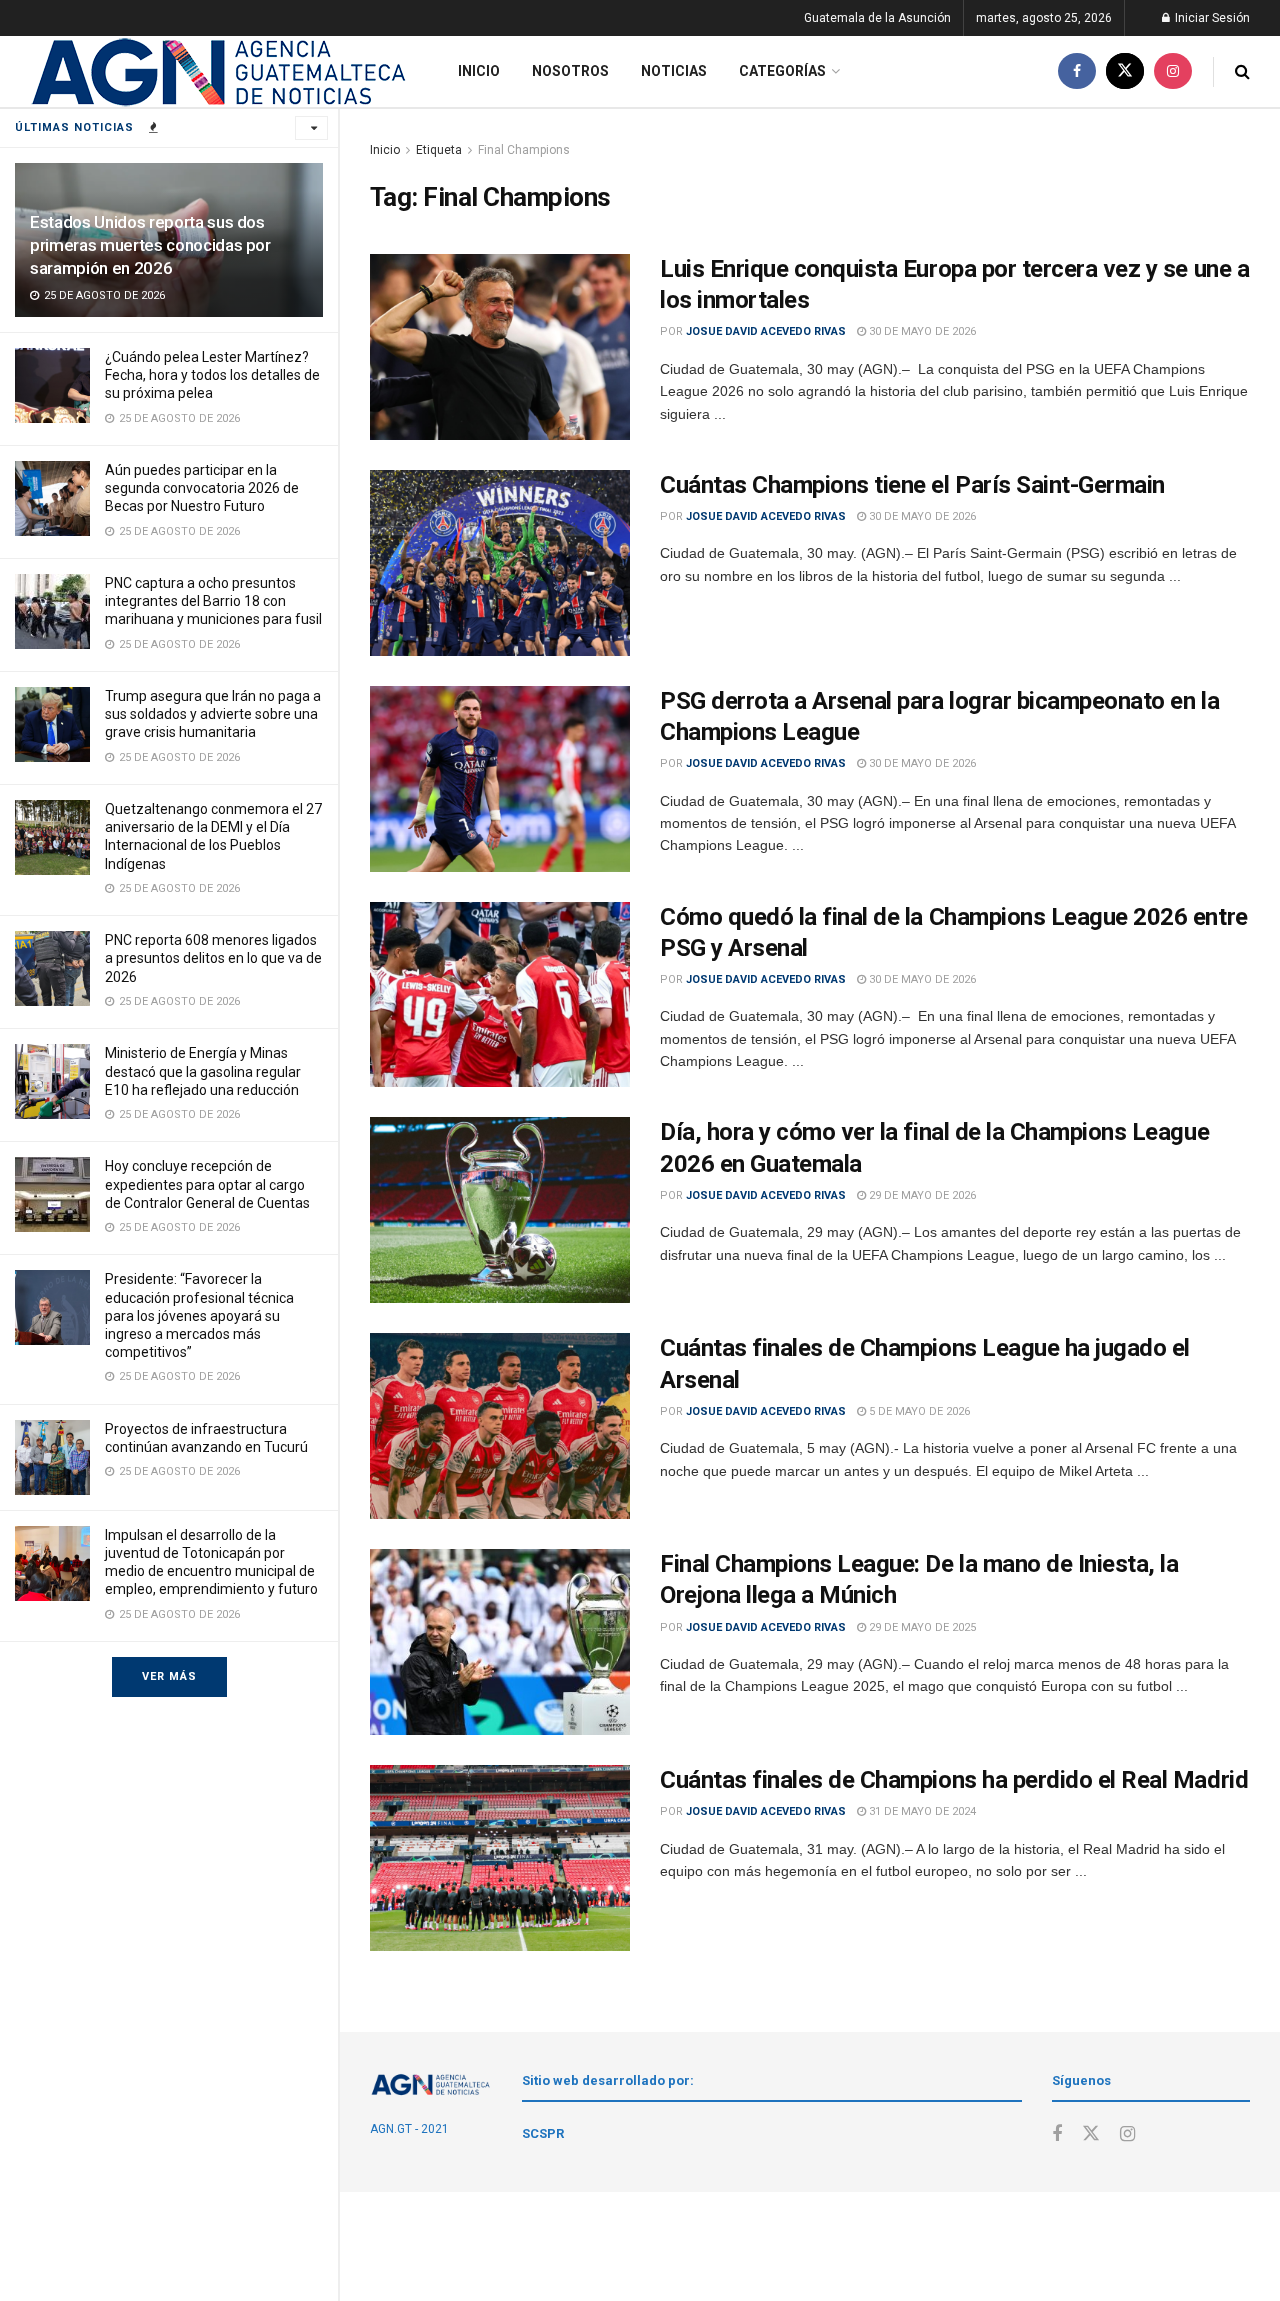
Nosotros (570, 71)
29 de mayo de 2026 (921, 1195)
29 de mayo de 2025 (921, 1627)
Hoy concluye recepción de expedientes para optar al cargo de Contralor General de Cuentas (207, 1184)
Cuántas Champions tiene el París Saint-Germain (912, 485)
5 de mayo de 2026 (918, 1411)
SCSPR (543, 2133)
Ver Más (169, 1676)
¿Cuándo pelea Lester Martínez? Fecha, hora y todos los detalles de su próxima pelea (212, 375)
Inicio (479, 71)
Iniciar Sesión (1211, 18)
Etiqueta (439, 150)
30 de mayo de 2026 (921, 331)
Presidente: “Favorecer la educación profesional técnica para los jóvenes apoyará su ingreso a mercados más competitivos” (199, 1315)
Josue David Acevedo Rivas (766, 331)
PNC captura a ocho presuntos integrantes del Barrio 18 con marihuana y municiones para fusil (213, 601)
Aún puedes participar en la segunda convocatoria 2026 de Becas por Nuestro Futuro (202, 488)
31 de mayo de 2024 (921, 1811)
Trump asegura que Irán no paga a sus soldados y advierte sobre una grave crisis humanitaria (213, 714)
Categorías (782, 71)
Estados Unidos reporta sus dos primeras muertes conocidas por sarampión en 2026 (150, 245)
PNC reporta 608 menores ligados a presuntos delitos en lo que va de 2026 (213, 958)
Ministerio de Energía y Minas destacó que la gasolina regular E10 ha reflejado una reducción (203, 1071)
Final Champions (524, 150)
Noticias (674, 71)
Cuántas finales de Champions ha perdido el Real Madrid (954, 1780)
